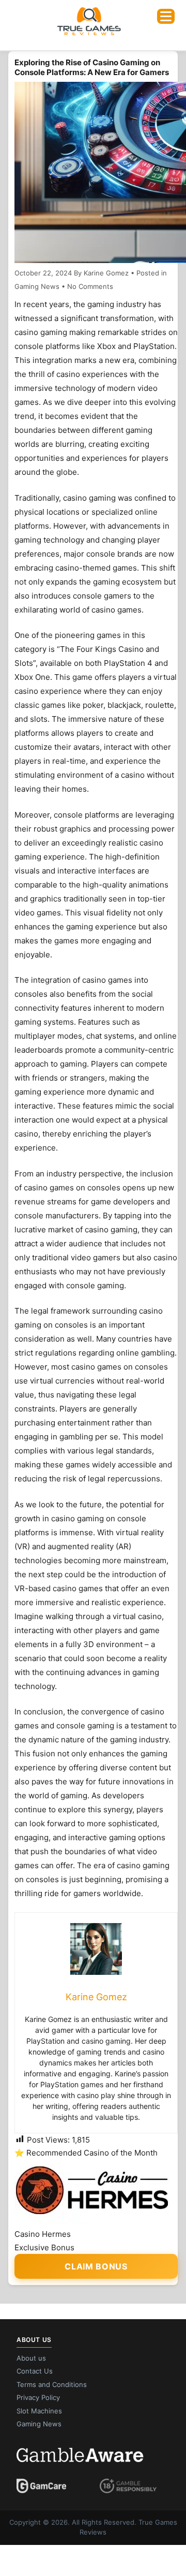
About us (31, 2358)
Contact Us (35, 2371)
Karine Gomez (106, 273)
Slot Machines (39, 2411)
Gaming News (37, 286)
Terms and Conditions (52, 2384)
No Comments (90, 286)
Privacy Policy (38, 2397)
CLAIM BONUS (96, 2266)
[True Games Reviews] (89, 34)
